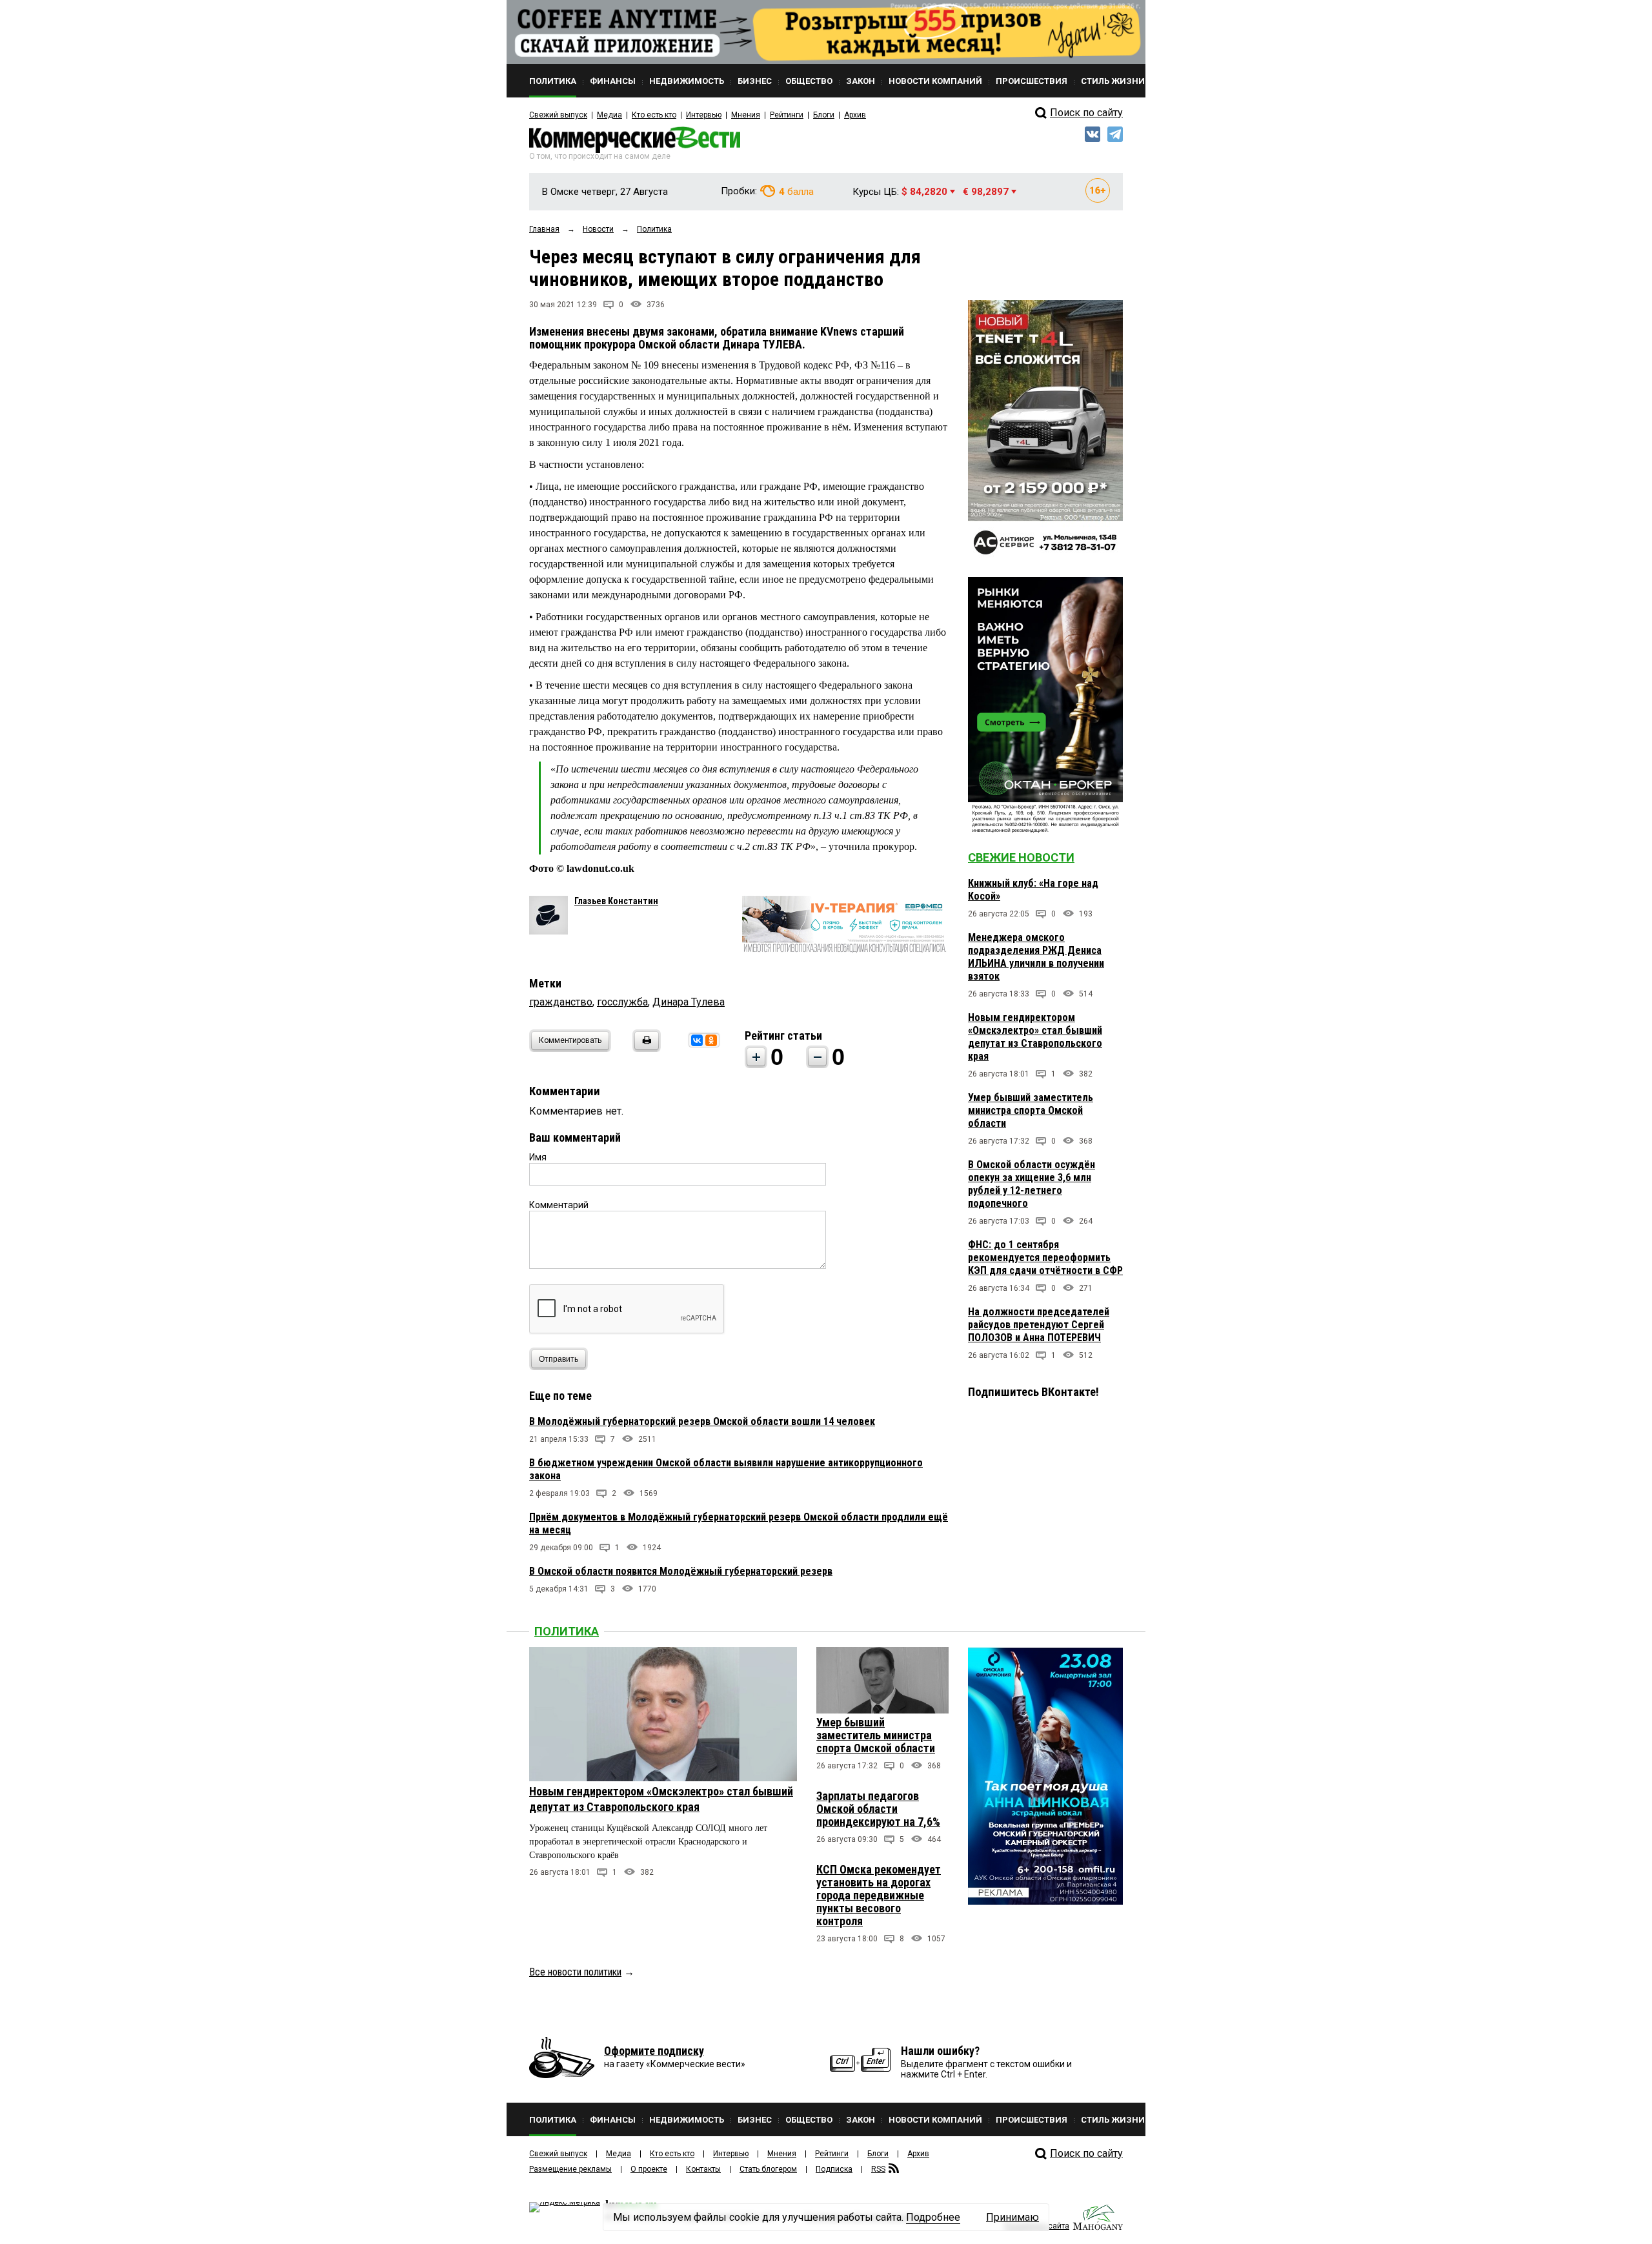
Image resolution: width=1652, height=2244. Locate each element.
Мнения (746, 115)
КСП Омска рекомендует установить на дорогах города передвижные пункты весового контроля (879, 1895)
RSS (878, 2169)
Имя (538, 1157)
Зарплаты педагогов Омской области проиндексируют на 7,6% (878, 1809)
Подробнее (933, 2217)
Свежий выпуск (558, 115)
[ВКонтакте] (697, 1040)
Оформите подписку (654, 2051)
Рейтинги (787, 115)
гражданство (561, 1002)
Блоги (824, 115)
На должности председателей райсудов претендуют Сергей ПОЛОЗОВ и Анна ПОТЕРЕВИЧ (1039, 1325)
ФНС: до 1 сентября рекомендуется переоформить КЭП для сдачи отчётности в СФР (1045, 1258)
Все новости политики (575, 1972)
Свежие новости (1021, 857)
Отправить (559, 1359)
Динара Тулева (689, 1002)
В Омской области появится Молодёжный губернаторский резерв (681, 1571)
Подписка (834, 2169)
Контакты (703, 2169)
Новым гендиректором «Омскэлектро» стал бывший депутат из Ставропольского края (1035, 1037)
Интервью (704, 115)
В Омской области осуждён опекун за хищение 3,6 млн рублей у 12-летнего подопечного (1032, 1184)
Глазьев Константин (616, 901)
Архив (855, 115)
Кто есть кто (654, 115)
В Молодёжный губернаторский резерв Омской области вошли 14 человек (702, 1421)
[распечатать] (645, 1048)
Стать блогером (768, 2169)
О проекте (649, 2169)
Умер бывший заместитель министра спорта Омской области (1031, 1110)
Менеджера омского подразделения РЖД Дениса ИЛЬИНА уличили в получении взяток (1036, 957)
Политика (567, 1631)
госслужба (622, 1002)
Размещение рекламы (570, 2169)
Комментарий (559, 1205)
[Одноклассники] (711, 1040)
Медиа (609, 115)
